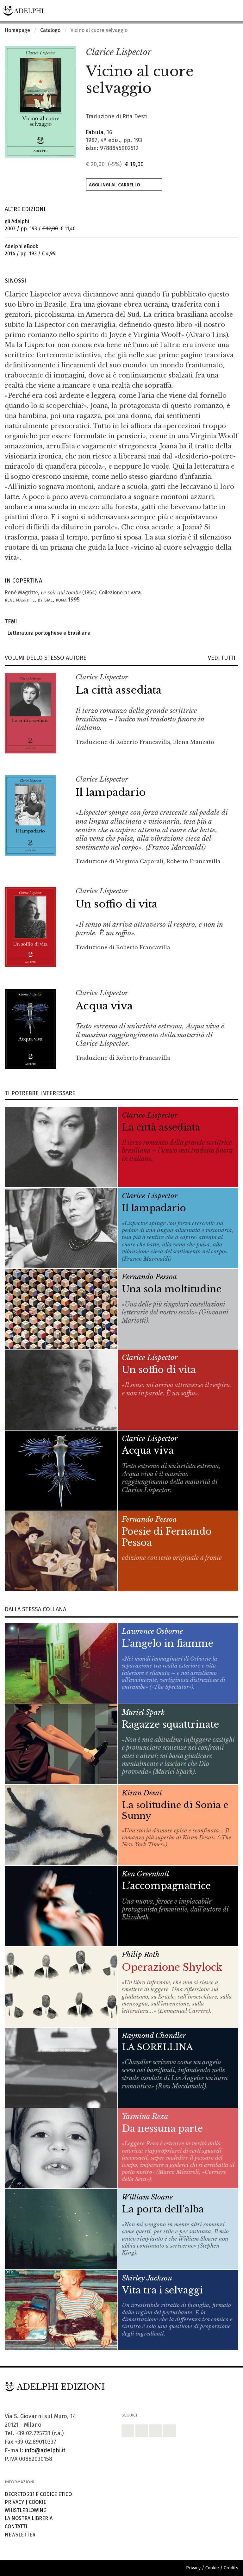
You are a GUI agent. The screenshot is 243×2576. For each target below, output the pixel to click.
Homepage (17, 30)
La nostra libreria (29, 2518)
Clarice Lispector (118, 52)
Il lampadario (111, 792)
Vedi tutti (223, 658)
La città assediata (118, 690)
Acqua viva (104, 1006)
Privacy (14, 2502)
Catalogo (50, 30)
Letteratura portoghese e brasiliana (48, 633)
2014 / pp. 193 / (30, 250)
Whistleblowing (26, 2510)
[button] (220, 53)
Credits (231, 2568)
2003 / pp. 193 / (40, 225)
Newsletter (20, 2535)
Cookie (37, 2502)
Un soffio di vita (116, 904)
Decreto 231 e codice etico (38, 2494)
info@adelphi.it (45, 2450)
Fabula (95, 132)
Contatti (16, 2526)
